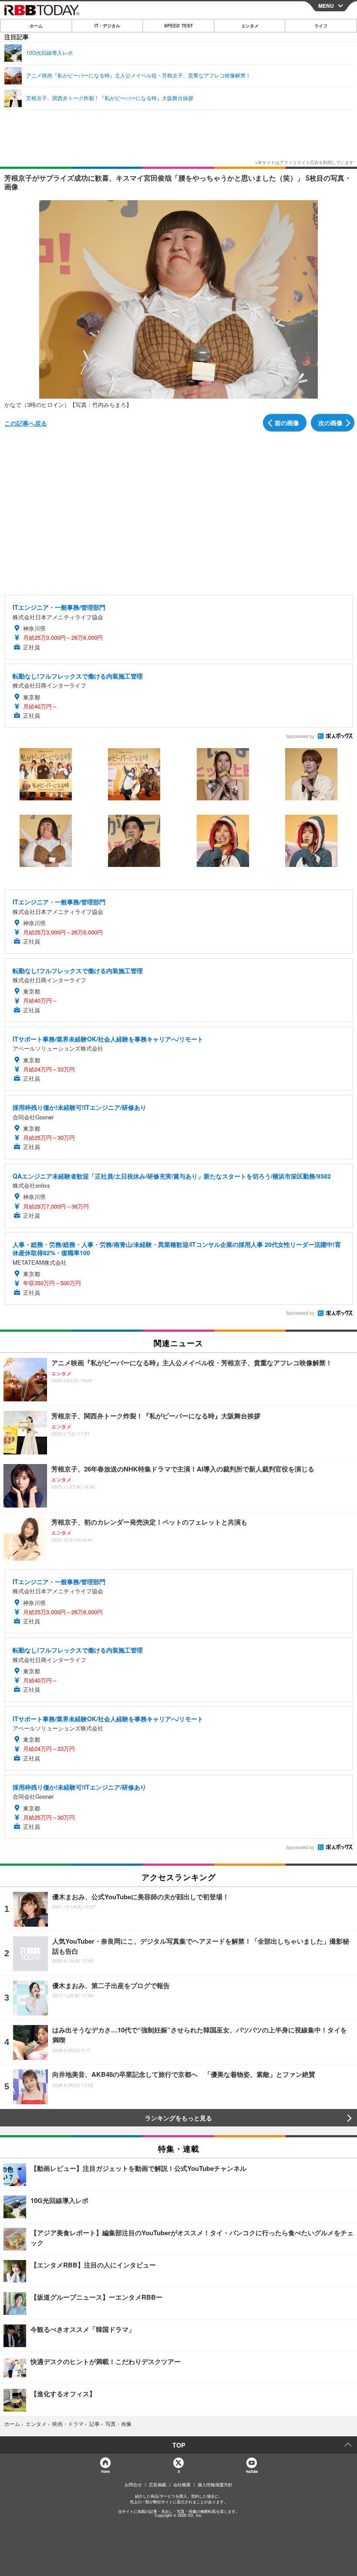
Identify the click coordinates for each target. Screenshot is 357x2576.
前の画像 (287, 423)
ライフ (321, 26)
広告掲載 (158, 2485)
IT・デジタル (107, 26)
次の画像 (330, 423)
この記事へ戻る (26, 423)
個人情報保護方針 (215, 2485)
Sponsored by (300, 736)
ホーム (36, 26)
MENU (326, 6)
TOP (179, 2445)
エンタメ (250, 26)
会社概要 (182, 2485)
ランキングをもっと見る (178, 2118)
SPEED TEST (178, 26)
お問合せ (133, 2485)
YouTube (252, 2471)
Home (105, 2471)
